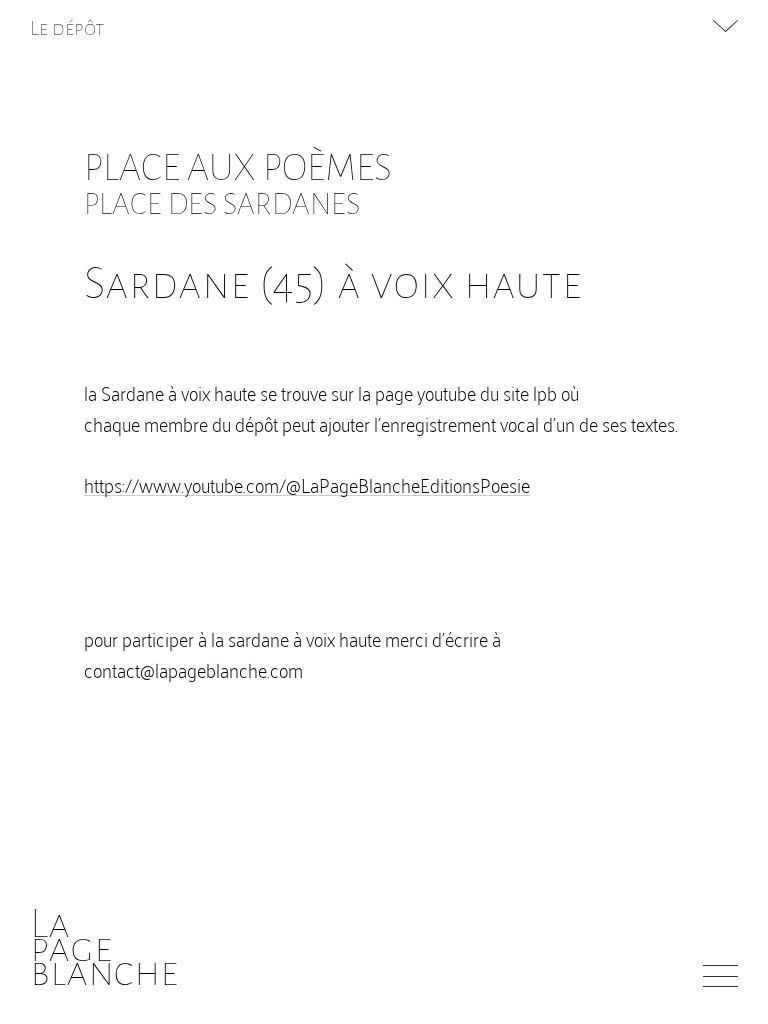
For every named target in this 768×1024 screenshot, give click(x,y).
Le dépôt (67, 28)
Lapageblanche (104, 947)
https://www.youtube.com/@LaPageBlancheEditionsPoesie (307, 484)
